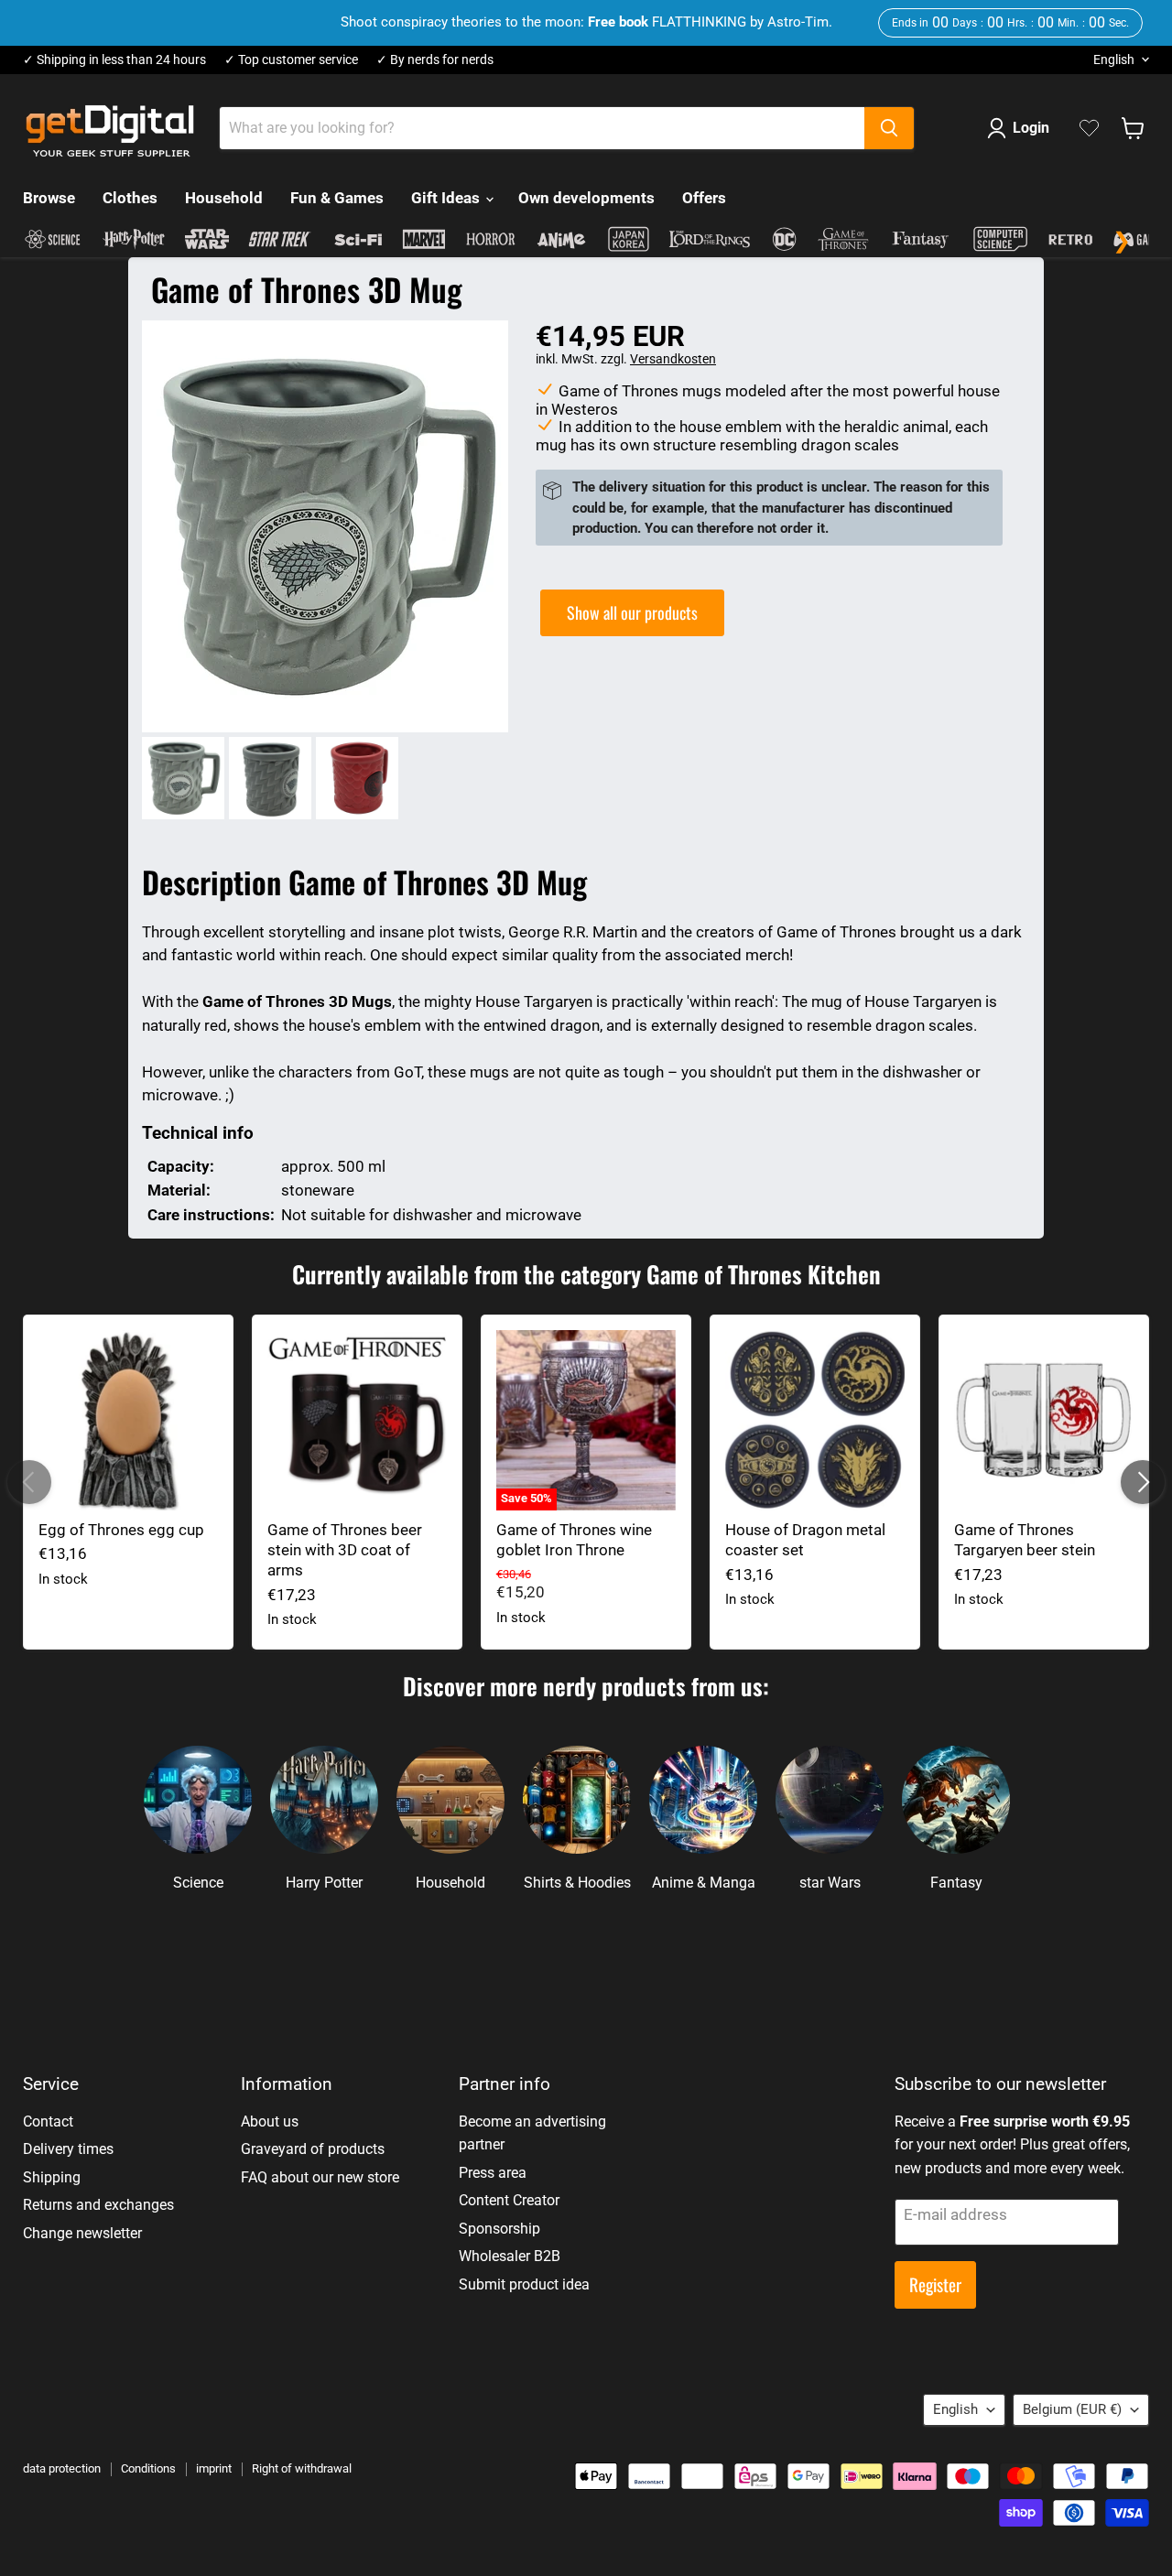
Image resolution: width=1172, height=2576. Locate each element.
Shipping (52, 2177)
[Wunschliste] (1089, 128)
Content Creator (509, 2200)
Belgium (1072, 2409)
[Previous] (29, 1482)
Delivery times (68, 2149)
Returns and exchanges (98, 2205)
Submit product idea (524, 2284)
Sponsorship (499, 2229)
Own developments (586, 198)
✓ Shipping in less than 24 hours (114, 60)
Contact (48, 2121)
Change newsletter (82, 2233)
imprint (214, 2468)
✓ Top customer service (291, 60)
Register (935, 2284)
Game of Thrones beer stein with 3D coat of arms (345, 1550)
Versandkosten (673, 359)
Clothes (130, 198)
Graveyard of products (313, 2149)
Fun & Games (337, 198)
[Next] (1143, 1482)
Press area (493, 2173)
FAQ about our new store (320, 2177)
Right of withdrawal (302, 2468)
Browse (49, 198)
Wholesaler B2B (510, 2256)
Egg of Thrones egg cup (121, 1530)
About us (270, 2121)
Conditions (148, 2468)
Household (224, 198)
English (1114, 60)
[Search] (889, 128)
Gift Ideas (447, 198)
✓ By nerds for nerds (435, 60)
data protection (62, 2468)
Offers (704, 198)
